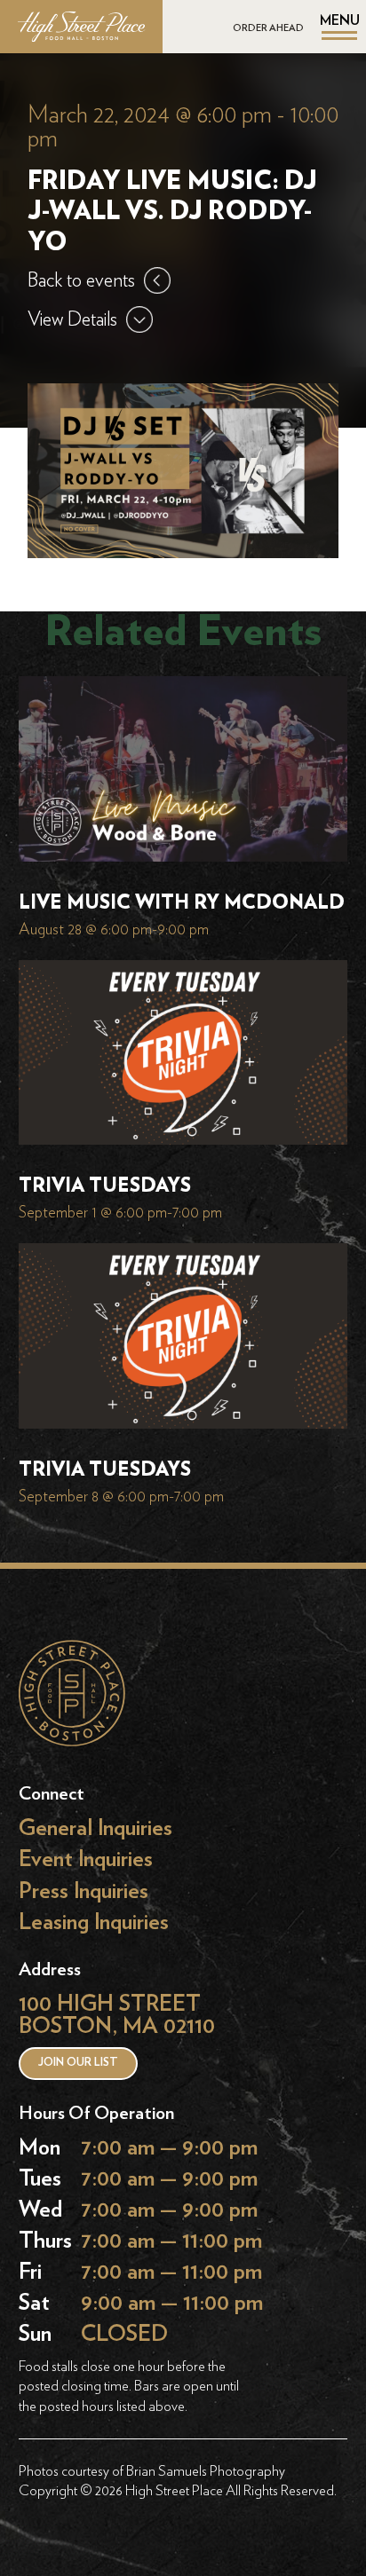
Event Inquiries (86, 1859)
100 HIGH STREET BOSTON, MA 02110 (117, 2015)
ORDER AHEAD (268, 28)
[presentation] (183, 773)
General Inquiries (95, 1828)
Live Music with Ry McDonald (182, 902)
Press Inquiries (84, 1891)
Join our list (78, 2063)
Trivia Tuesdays (105, 1186)
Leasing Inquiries (94, 1922)
